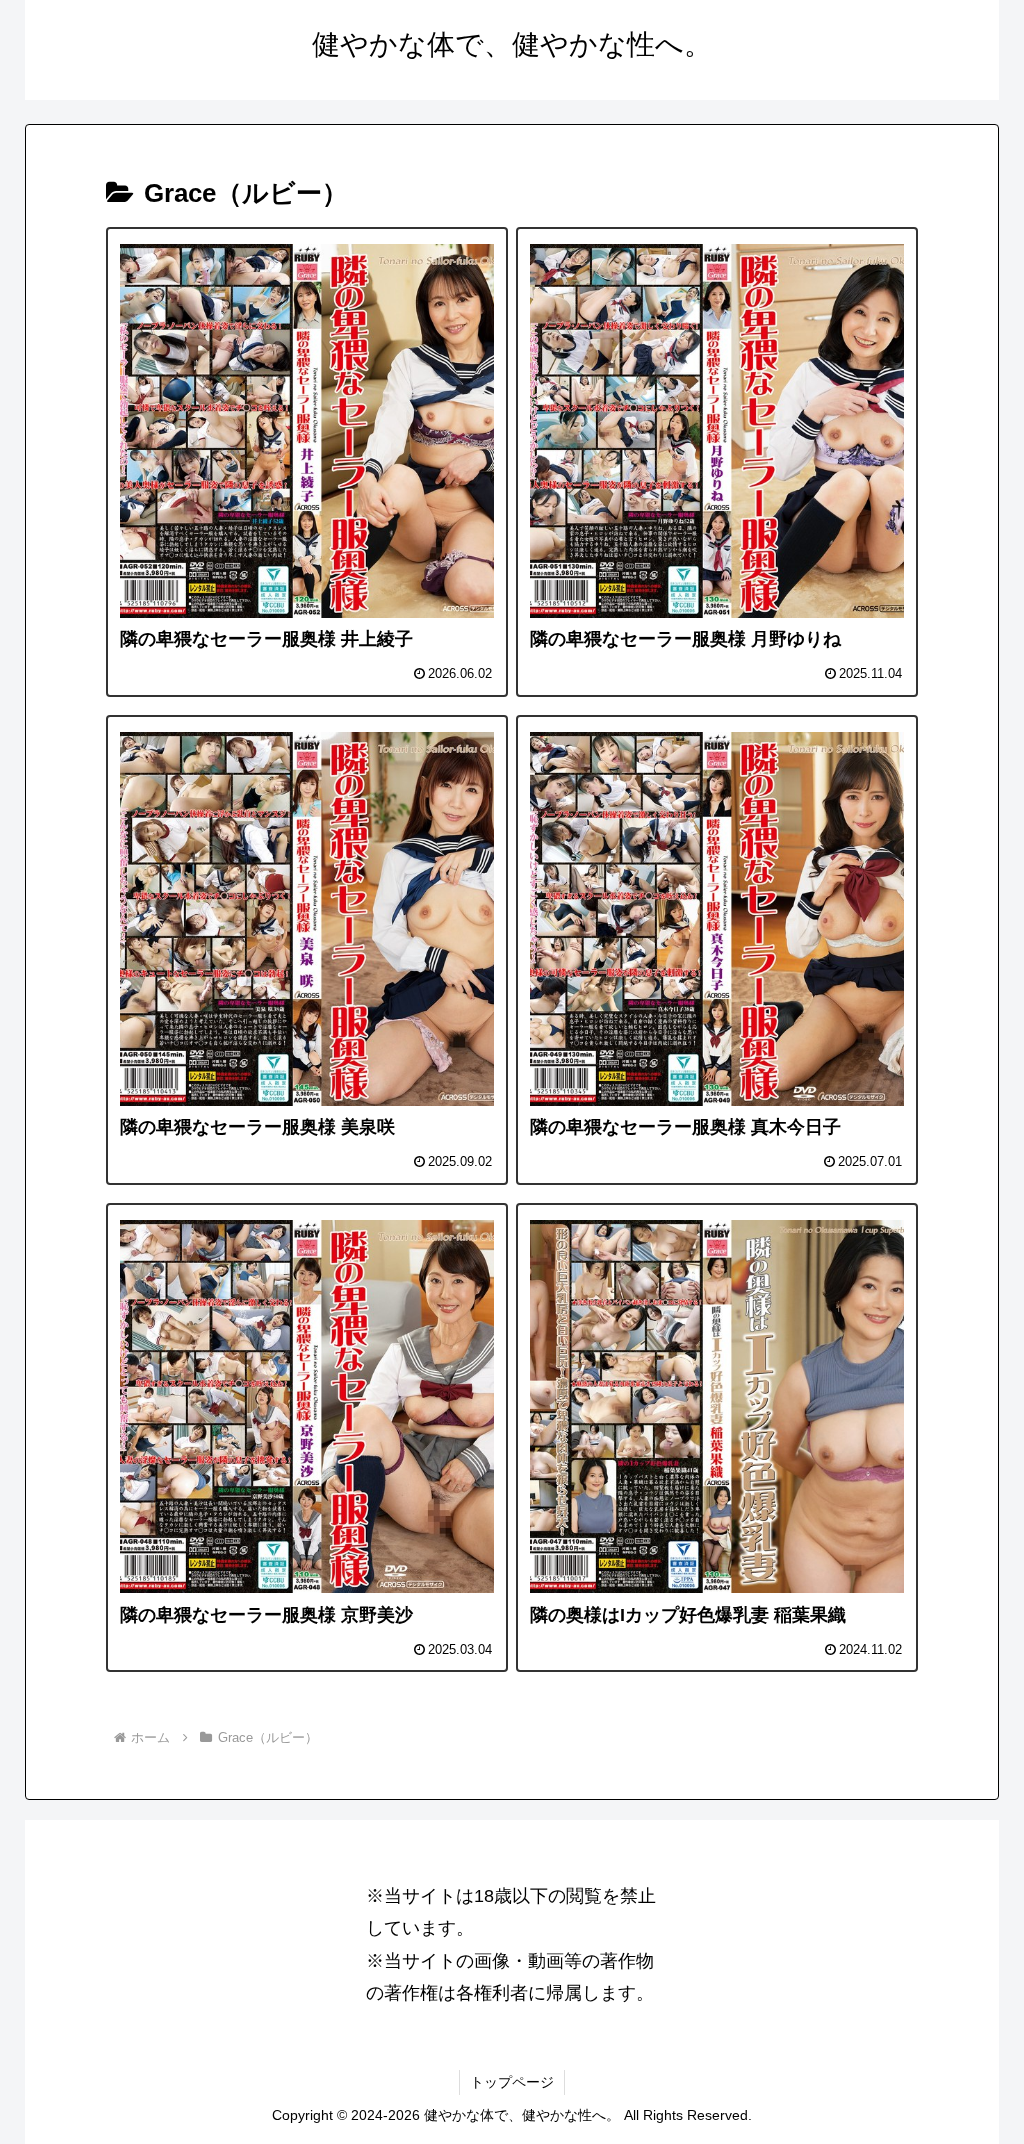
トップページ (512, 2082)
